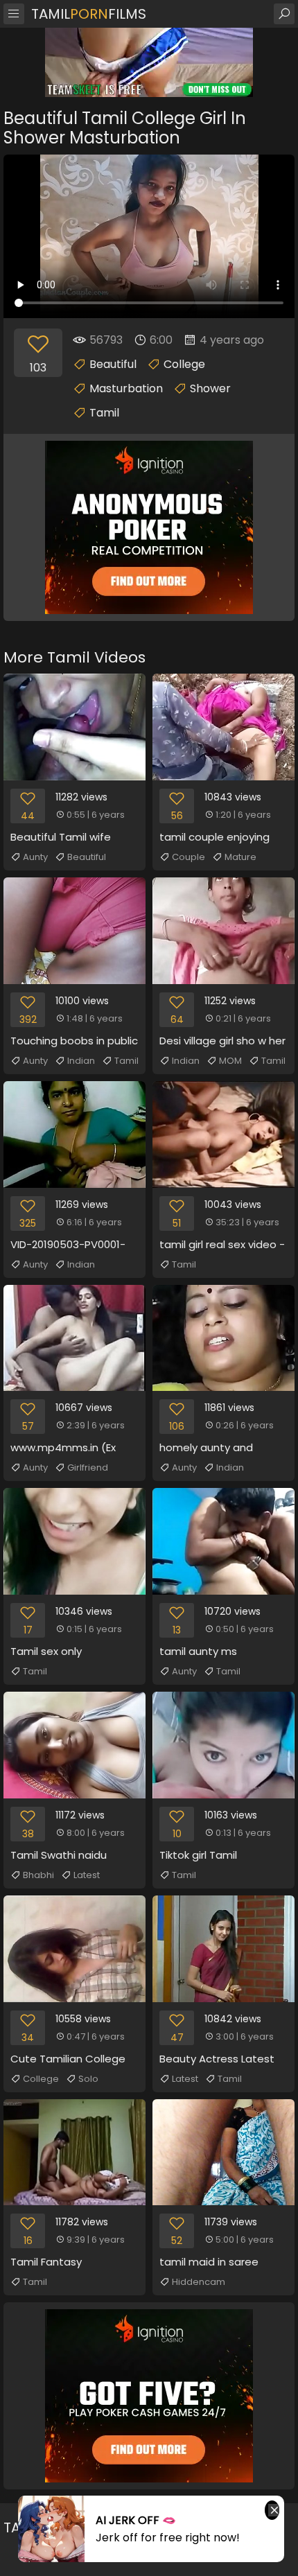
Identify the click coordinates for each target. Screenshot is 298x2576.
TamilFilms (89, 14)
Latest (87, 1875)
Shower (210, 388)
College (184, 364)
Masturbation (126, 388)
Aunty (35, 857)
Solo (88, 2079)
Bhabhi (38, 1875)
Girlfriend (88, 1467)
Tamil (104, 413)
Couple (189, 857)
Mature (240, 857)
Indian (81, 1061)
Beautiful (113, 364)
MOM (230, 1061)
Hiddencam (199, 2282)
